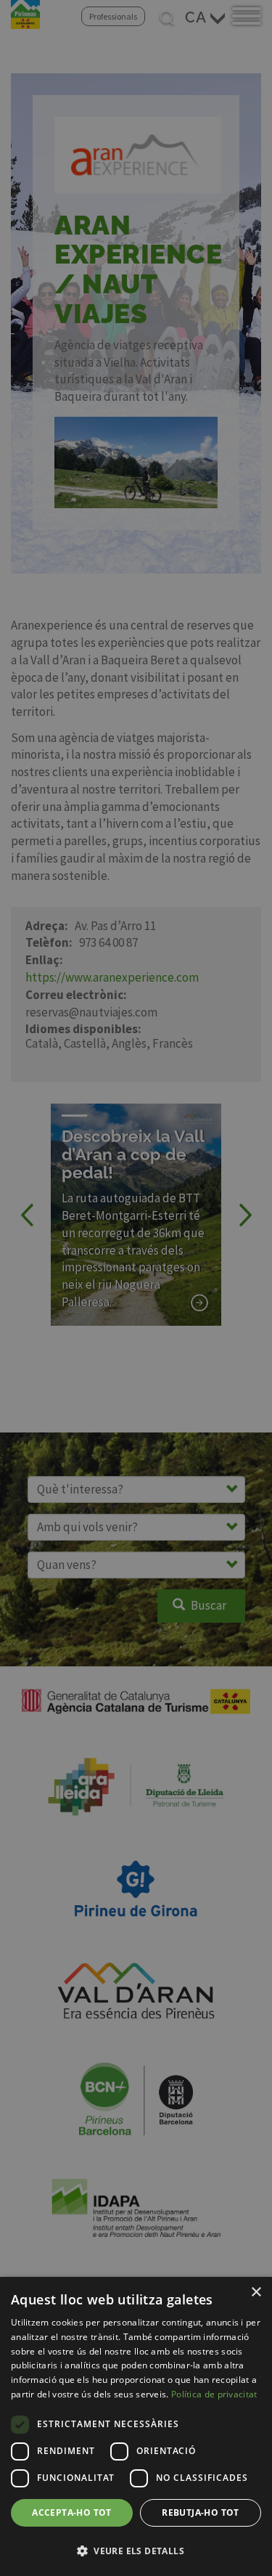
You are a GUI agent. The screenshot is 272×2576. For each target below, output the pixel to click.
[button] (136, 2551)
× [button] (256, 2292)
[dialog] (136, 2426)
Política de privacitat (214, 2394)
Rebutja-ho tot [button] (201, 2512)
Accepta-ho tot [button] (72, 2512)
